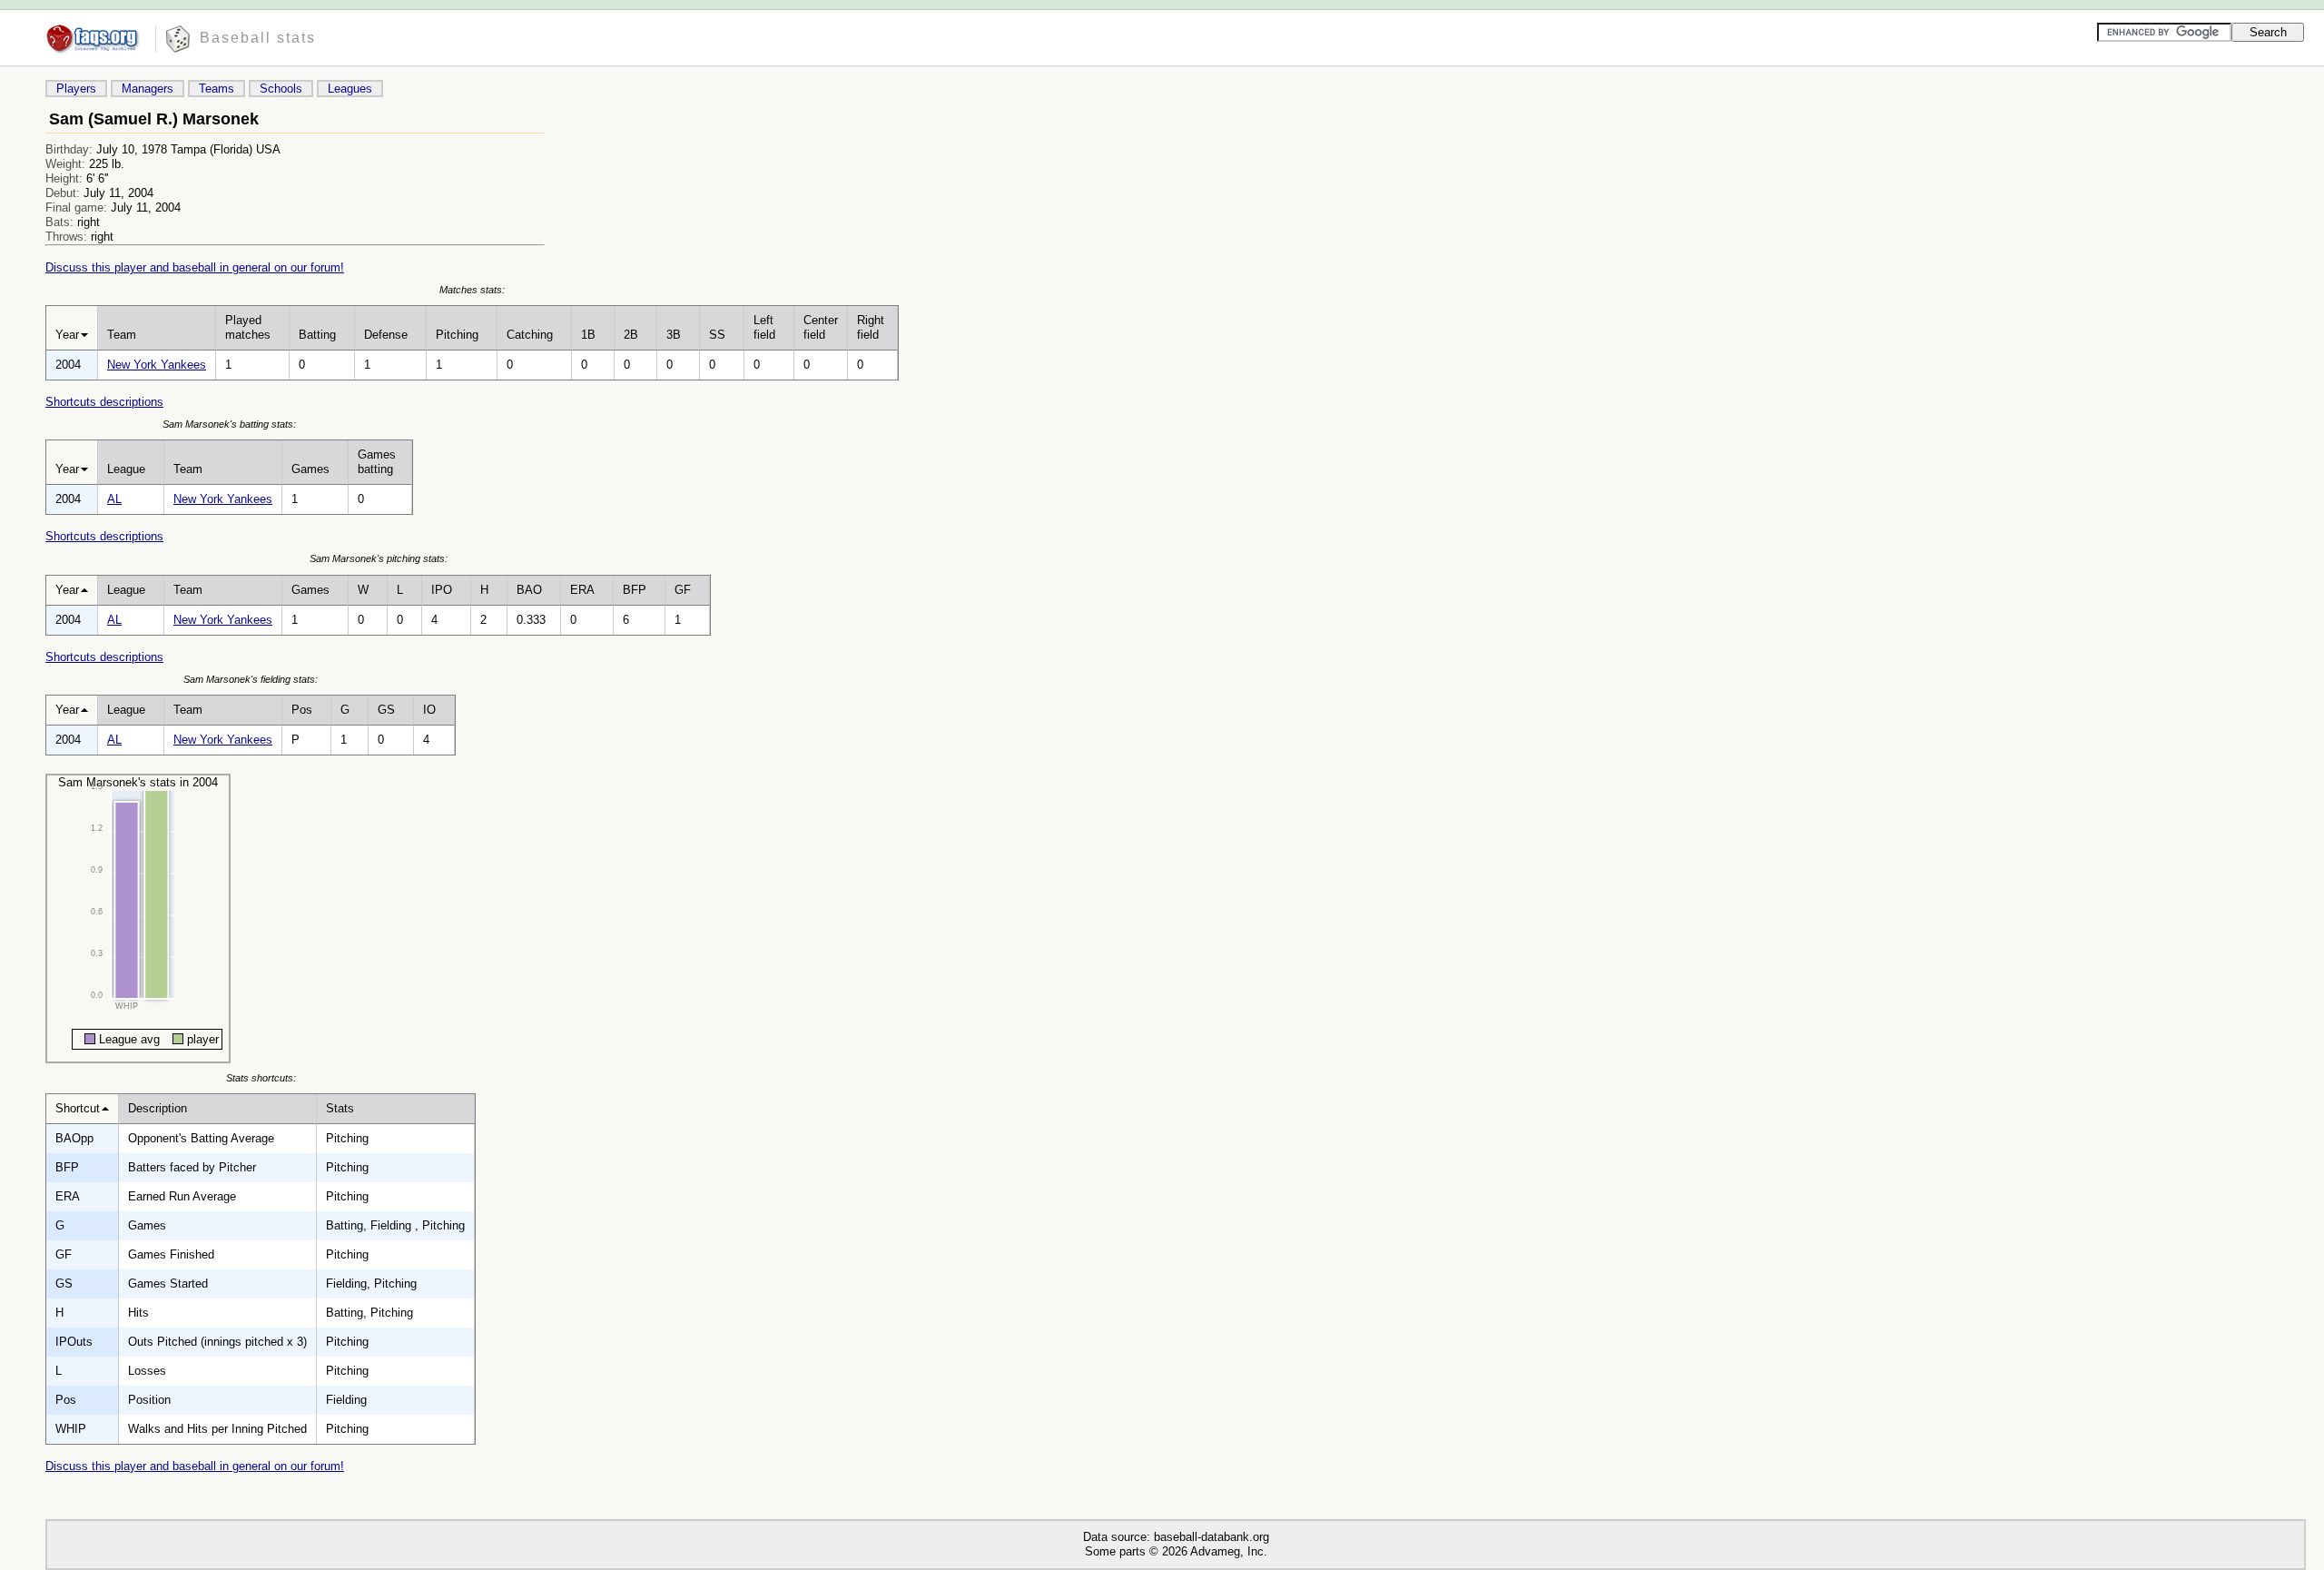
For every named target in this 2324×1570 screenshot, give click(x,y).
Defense (386, 335)
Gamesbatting (377, 462)
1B (588, 335)
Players (76, 89)
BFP (635, 590)
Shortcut (78, 1108)
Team (122, 335)
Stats (340, 1108)
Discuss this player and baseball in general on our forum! (195, 267)
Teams (217, 89)
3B (674, 335)
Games (310, 469)
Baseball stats (258, 38)
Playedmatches (248, 327)
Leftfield (764, 327)
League (126, 469)
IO (429, 710)
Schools (281, 89)
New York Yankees (157, 365)
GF (683, 590)
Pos (302, 710)
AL (114, 499)
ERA (582, 590)
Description (158, 1108)
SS (717, 335)
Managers (148, 89)
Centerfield (821, 327)
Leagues (350, 89)
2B (631, 335)
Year (67, 335)
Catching (530, 335)
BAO (529, 590)
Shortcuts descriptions (104, 402)
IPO (442, 590)
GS (386, 710)
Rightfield (871, 327)
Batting (317, 335)
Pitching (457, 335)
